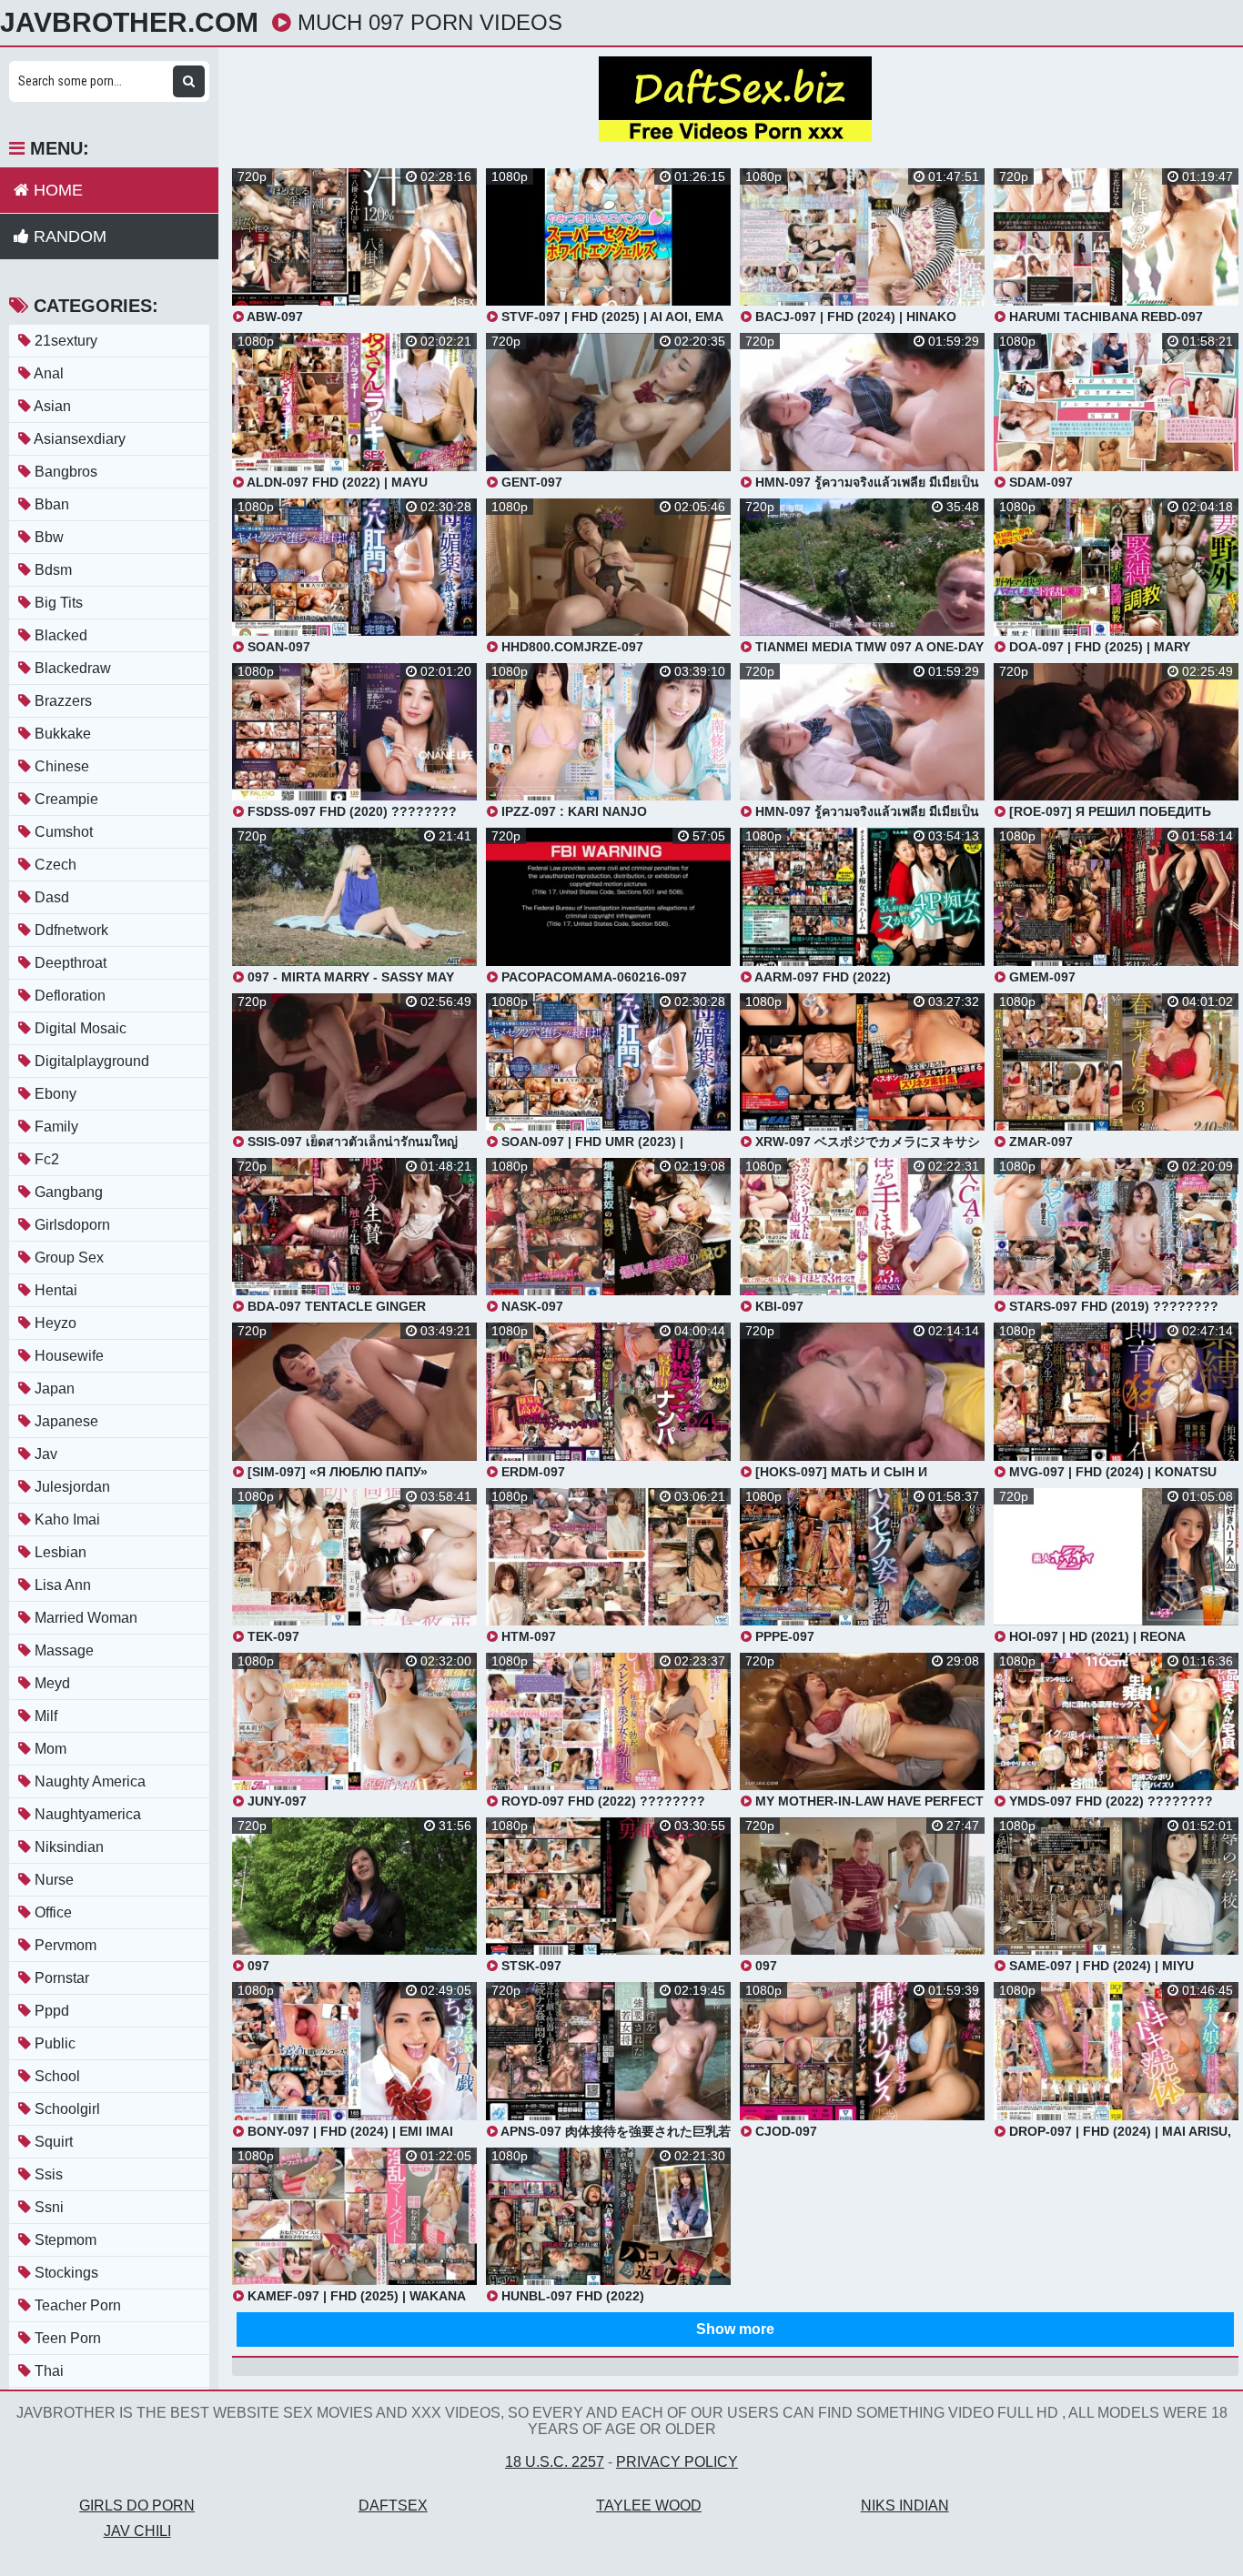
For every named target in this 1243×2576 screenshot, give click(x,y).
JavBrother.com (129, 23)
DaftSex (393, 2506)
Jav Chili (137, 2531)
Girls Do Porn (137, 2506)
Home (56, 190)
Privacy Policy (677, 2462)
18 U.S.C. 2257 (555, 2462)
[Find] (189, 81)
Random (68, 236)
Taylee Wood (649, 2506)
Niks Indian (905, 2506)
